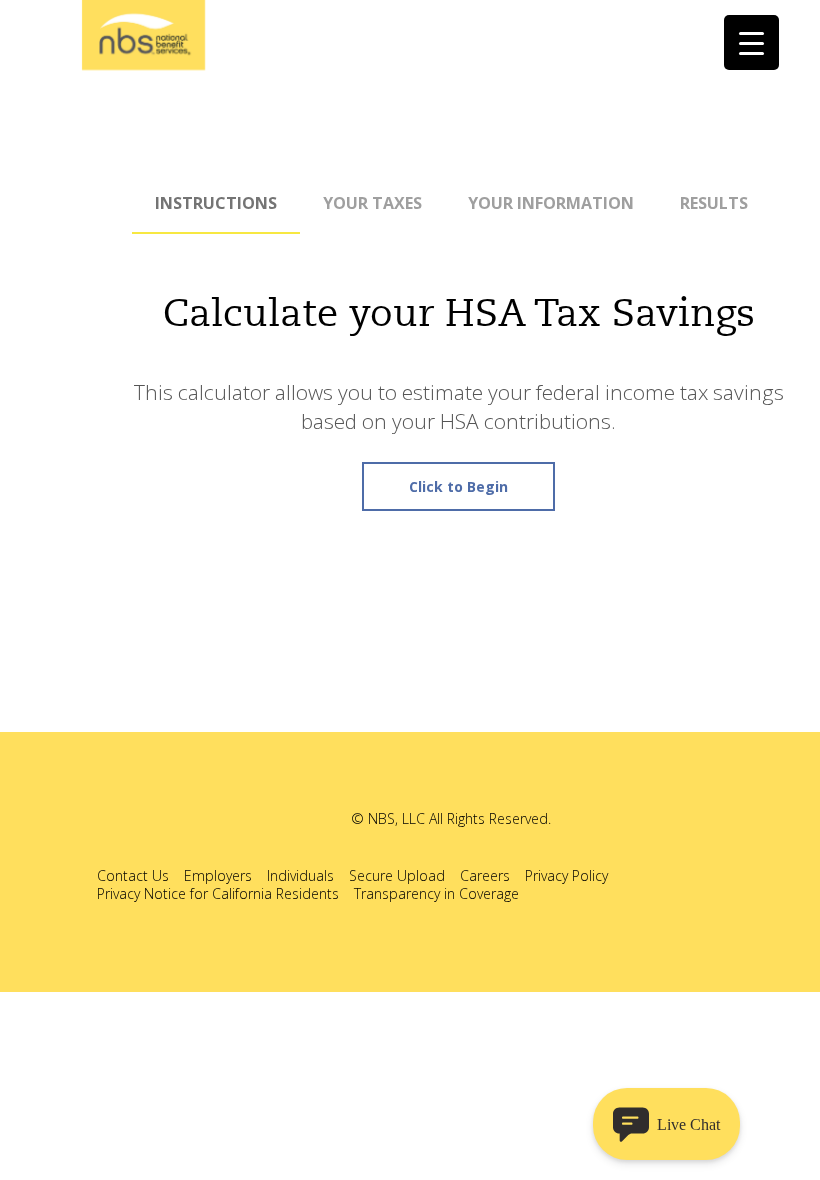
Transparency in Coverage (436, 893)
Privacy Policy (566, 875)
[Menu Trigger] (751, 42)
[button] (666, 1124)
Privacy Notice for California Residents (218, 893)
